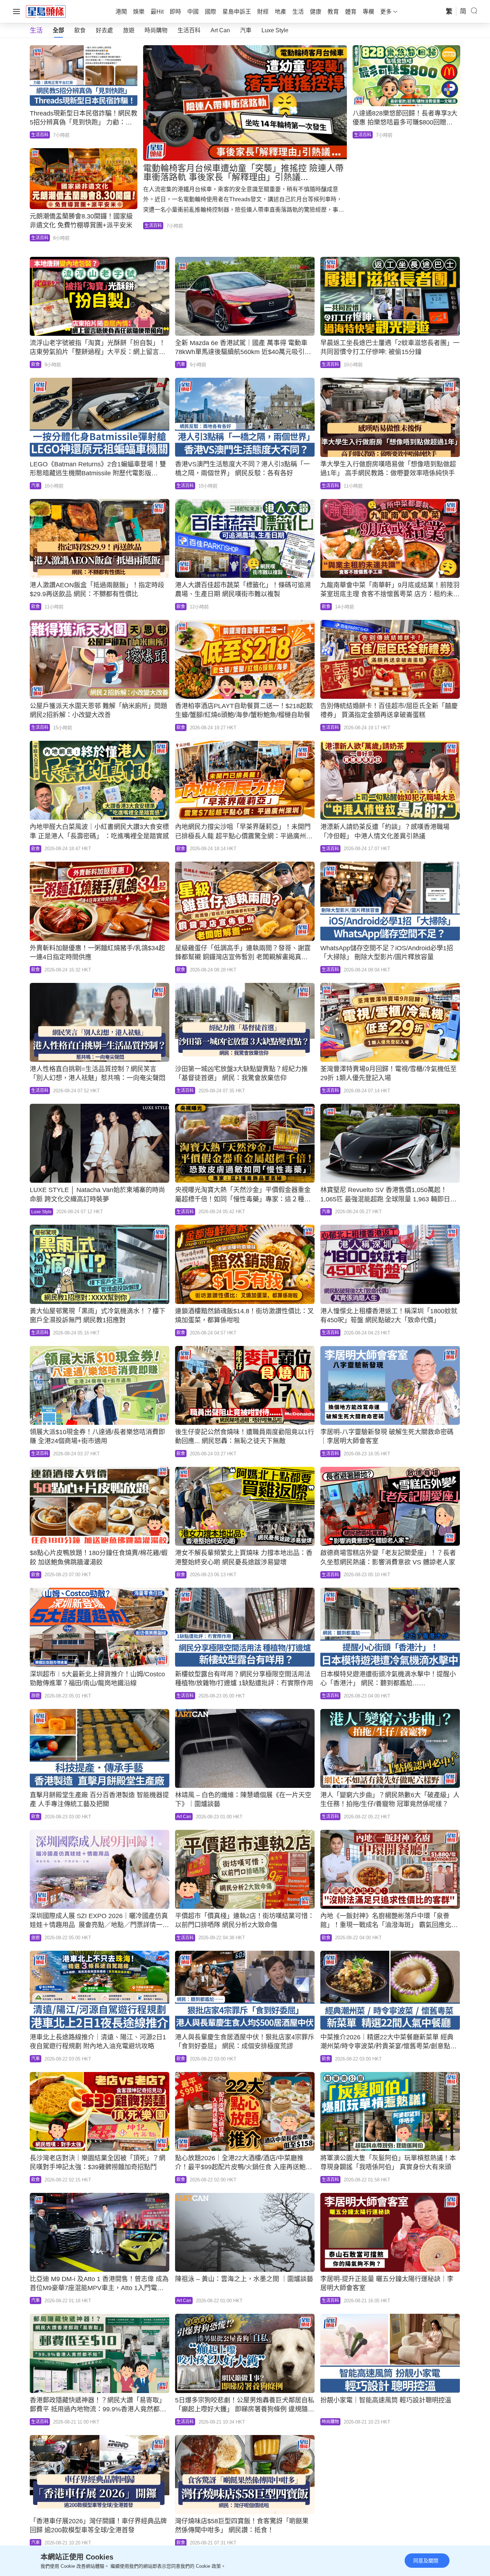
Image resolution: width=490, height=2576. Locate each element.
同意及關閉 (426, 2561)
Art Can (220, 30)
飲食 (80, 30)
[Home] (46, 11)
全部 (58, 30)
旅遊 (129, 30)
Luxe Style (275, 30)
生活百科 (189, 30)
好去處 (104, 30)
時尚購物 (156, 30)
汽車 (246, 30)
